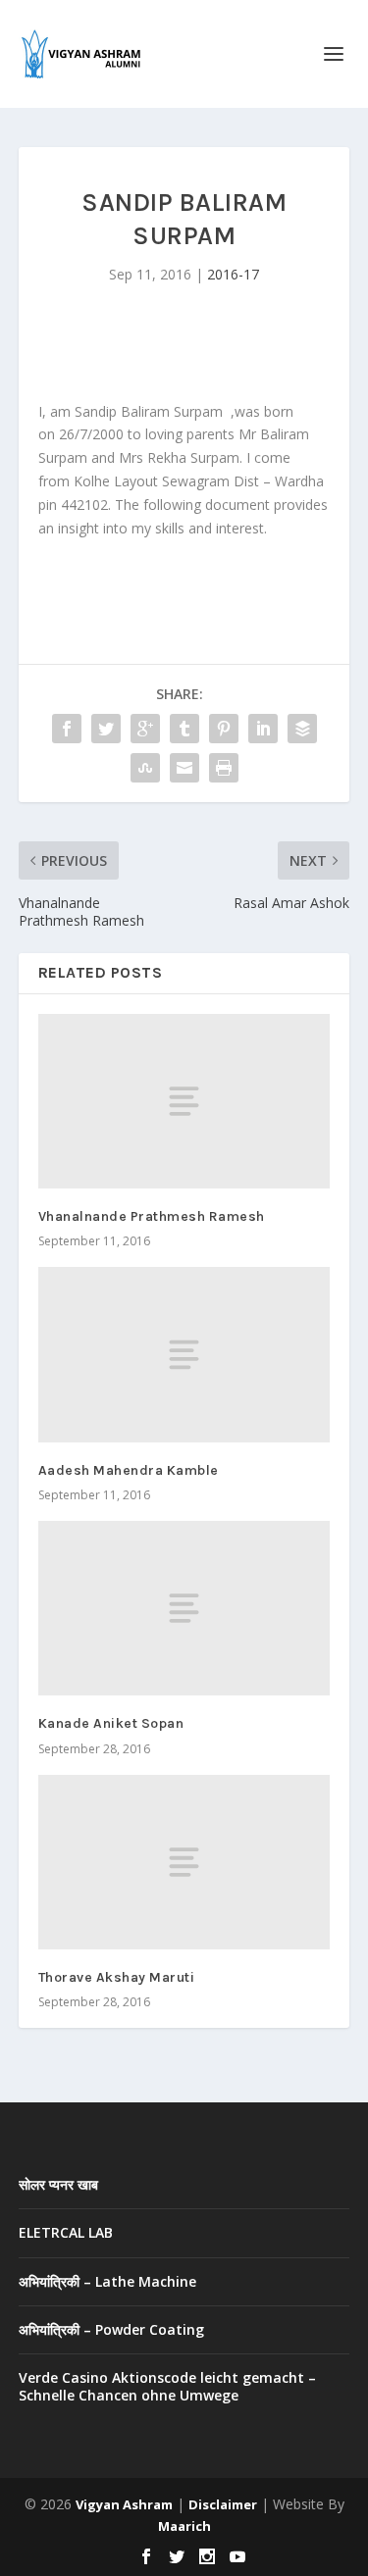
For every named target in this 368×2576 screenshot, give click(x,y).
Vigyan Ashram (124, 2504)
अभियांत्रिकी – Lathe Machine (107, 2281)
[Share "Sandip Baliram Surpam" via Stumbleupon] (145, 768)
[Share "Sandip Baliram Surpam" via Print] (224, 768)
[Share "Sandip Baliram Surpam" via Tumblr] (184, 729)
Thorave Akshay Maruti (117, 1977)
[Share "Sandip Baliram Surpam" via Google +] (145, 729)
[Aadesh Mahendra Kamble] (184, 1354)
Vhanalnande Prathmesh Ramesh (152, 1216)
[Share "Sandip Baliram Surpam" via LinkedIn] (263, 729)
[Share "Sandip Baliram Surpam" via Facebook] (67, 729)
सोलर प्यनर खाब (58, 2184)
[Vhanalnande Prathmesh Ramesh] (184, 1101)
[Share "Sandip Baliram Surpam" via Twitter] (106, 729)
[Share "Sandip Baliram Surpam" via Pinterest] (224, 729)
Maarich (184, 2526)
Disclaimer (223, 2504)
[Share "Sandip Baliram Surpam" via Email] (184, 768)
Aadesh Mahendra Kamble (129, 1470)
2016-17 (233, 274)
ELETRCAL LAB (66, 2232)
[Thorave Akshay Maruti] (184, 1862)
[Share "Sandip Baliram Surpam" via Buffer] (302, 729)
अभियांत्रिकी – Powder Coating (111, 2329)
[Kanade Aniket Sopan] (184, 1608)
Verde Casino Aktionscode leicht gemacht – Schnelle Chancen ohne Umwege (167, 2386)
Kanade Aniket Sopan (111, 1723)
